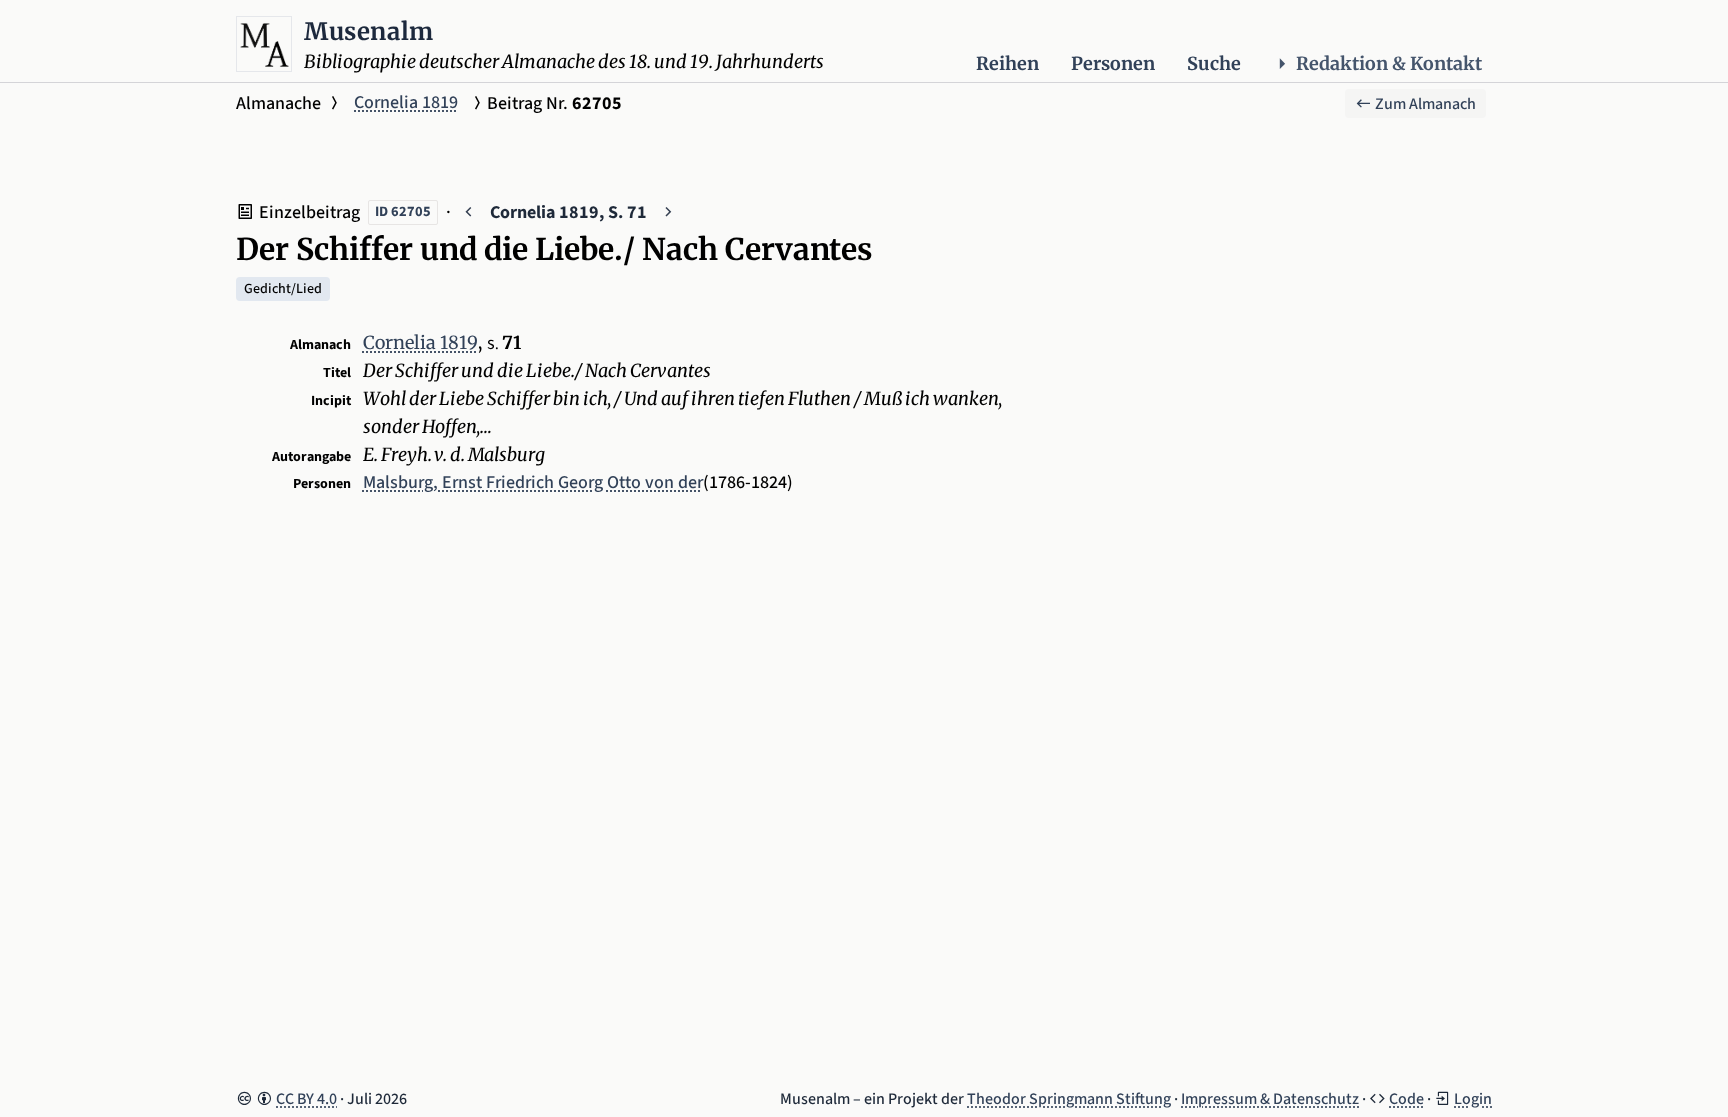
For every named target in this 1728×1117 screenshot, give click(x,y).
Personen (1113, 63)
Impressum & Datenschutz (1270, 1099)
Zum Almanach (1424, 104)
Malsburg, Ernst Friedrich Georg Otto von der (533, 482)
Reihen (1007, 63)
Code (1406, 1099)
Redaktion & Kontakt (1389, 63)
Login (1473, 1099)
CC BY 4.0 (306, 1099)
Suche (1214, 63)
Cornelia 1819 (406, 102)
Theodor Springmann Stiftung (1069, 1099)
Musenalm (369, 31)
